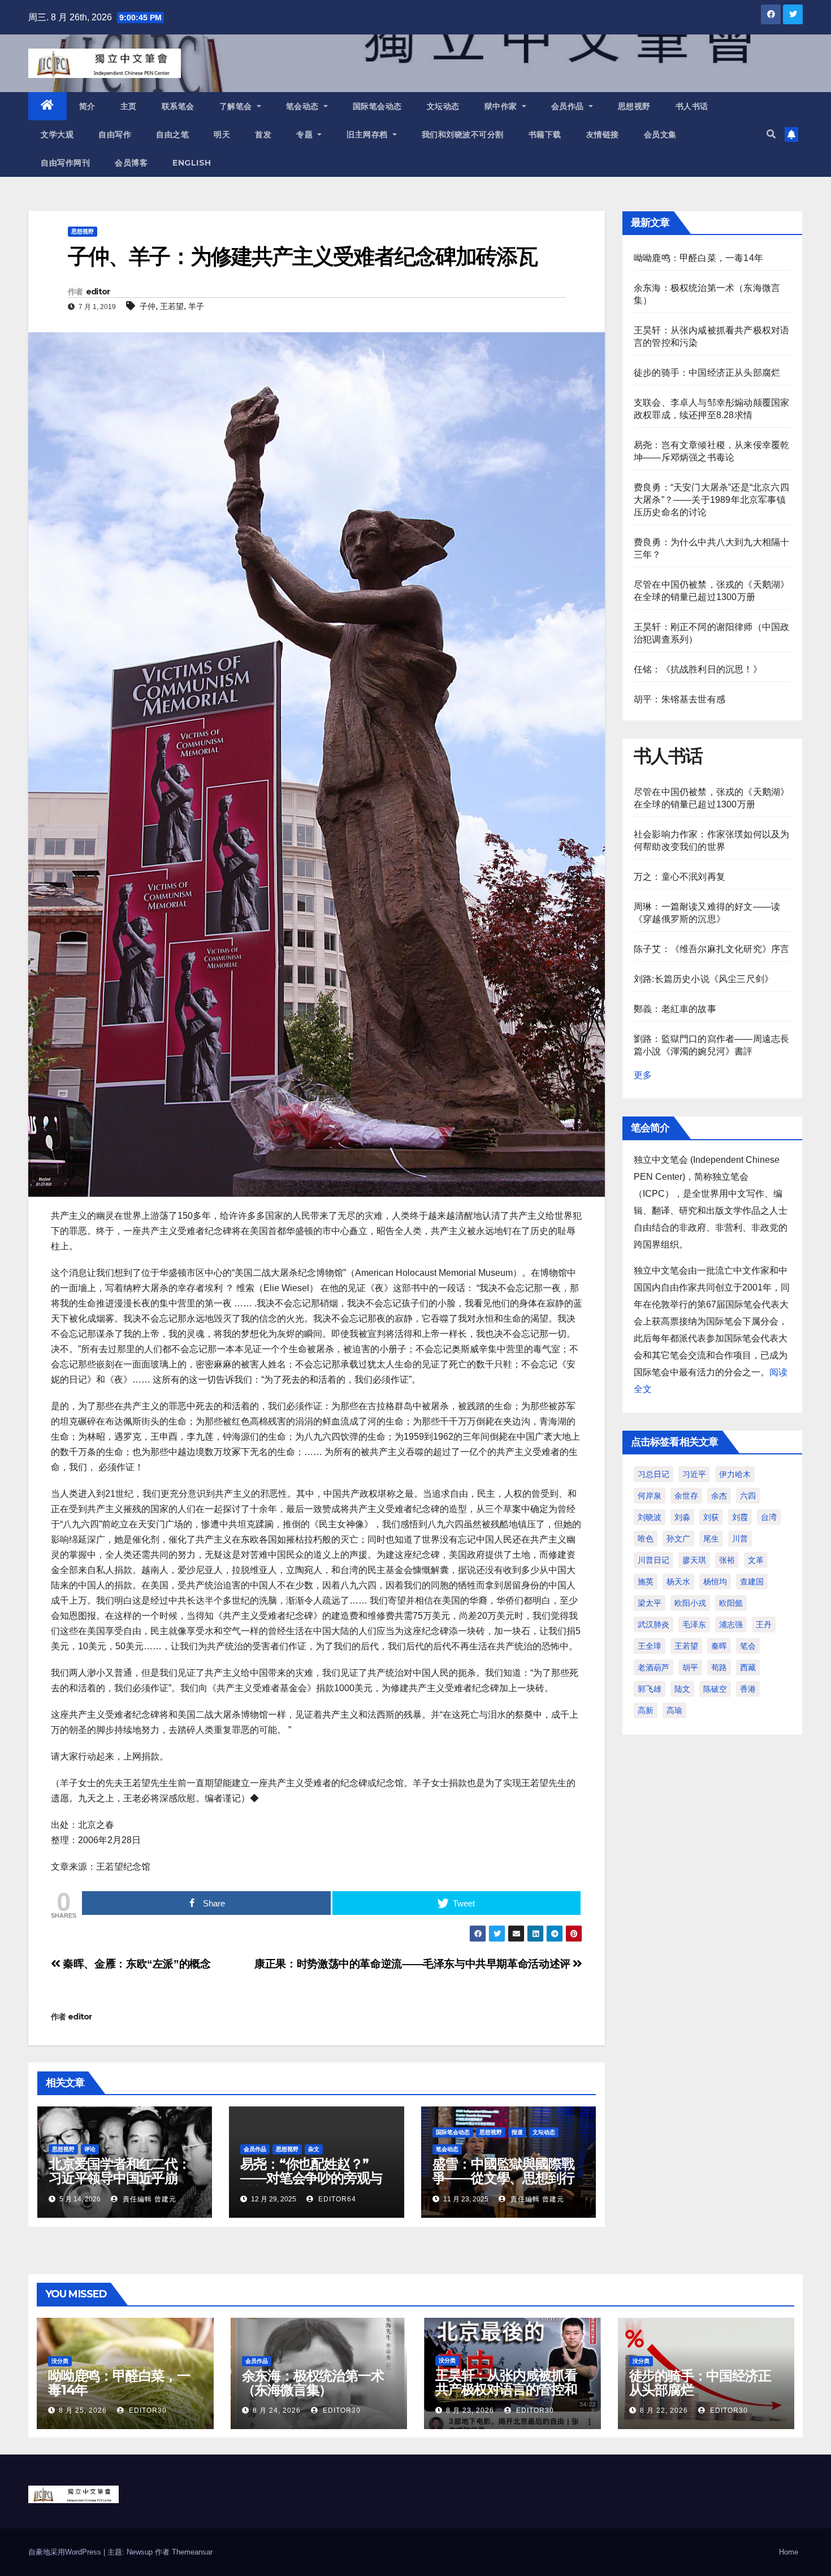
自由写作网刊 (65, 163)
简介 (87, 106)
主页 (129, 106)
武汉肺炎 (653, 1624)
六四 (748, 1496)
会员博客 (131, 163)
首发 (263, 134)
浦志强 (731, 1624)
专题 (306, 134)
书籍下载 (545, 134)
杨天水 (678, 1582)
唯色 (646, 1539)
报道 (517, 2132)
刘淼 (682, 1517)
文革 (756, 1560)
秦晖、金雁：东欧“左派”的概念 (135, 1964)
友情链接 (603, 134)
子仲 (148, 306)
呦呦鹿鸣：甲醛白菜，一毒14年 (698, 258)
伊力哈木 (735, 1474)
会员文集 (660, 134)
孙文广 (678, 1539)
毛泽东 (694, 1624)
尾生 (711, 1539)
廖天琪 (694, 1560)
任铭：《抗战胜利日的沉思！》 (698, 669)
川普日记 (653, 1560)
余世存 (686, 1496)
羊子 (196, 306)
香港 (748, 1689)
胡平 (690, 1667)
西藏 (748, 1667)
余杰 (719, 1496)
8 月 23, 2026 (470, 2410)
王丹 (764, 1624)
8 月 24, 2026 (277, 2410)
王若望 (172, 306)
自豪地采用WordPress (66, 2552)
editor (98, 292)
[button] (771, 134)
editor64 (336, 2199)
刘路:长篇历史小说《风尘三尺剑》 (704, 979)
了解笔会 (237, 106)
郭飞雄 (650, 1689)
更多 (643, 1075)
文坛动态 (443, 106)
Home (789, 2552)
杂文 (314, 2149)
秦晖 (719, 1646)
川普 (740, 1539)
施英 (646, 1582)
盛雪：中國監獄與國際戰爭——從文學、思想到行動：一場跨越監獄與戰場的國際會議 (503, 2185)
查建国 (752, 1582)
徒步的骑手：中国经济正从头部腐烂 (707, 373)
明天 (222, 134)
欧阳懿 (731, 1603)
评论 (90, 2149)
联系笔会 (178, 106)
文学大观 (57, 134)
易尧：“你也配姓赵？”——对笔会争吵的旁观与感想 (311, 2178)
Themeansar (192, 2552)
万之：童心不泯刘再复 (679, 877)
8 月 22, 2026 (664, 2410)
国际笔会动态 (377, 106)
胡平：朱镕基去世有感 (679, 699)
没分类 (60, 2361)
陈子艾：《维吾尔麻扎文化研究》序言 (711, 949)
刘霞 (740, 1517)
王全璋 (650, 1646)
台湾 (769, 1517)
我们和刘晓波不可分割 (463, 134)
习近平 (694, 1474)
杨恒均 (715, 1582)
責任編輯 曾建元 (148, 2199)
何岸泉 (650, 1496)
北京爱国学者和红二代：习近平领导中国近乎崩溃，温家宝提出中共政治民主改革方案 (120, 2185)
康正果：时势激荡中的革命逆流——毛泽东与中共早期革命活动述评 (414, 1964)
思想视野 (634, 106)
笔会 (748, 1646)
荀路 (719, 1667)
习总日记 (653, 1474)
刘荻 (711, 1517)
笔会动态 (304, 106)
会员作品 (569, 106)
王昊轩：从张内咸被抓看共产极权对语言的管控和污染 (506, 2389)
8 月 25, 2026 (83, 2410)
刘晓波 (650, 1517)
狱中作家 (502, 106)
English (192, 163)
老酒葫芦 (653, 1667)
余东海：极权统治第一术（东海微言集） (313, 2383)
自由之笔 (172, 134)
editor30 (147, 2410)
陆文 (682, 1689)
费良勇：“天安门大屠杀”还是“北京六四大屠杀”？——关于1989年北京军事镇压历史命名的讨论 (711, 500)
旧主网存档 (368, 134)
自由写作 (115, 134)
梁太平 (650, 1603)
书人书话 (692, 106)
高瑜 (674, 1710)
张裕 (727, 1560)
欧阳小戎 (690, 1603)
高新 (646, 1710)
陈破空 (715, 1689)
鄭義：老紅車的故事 (675, 1009)
